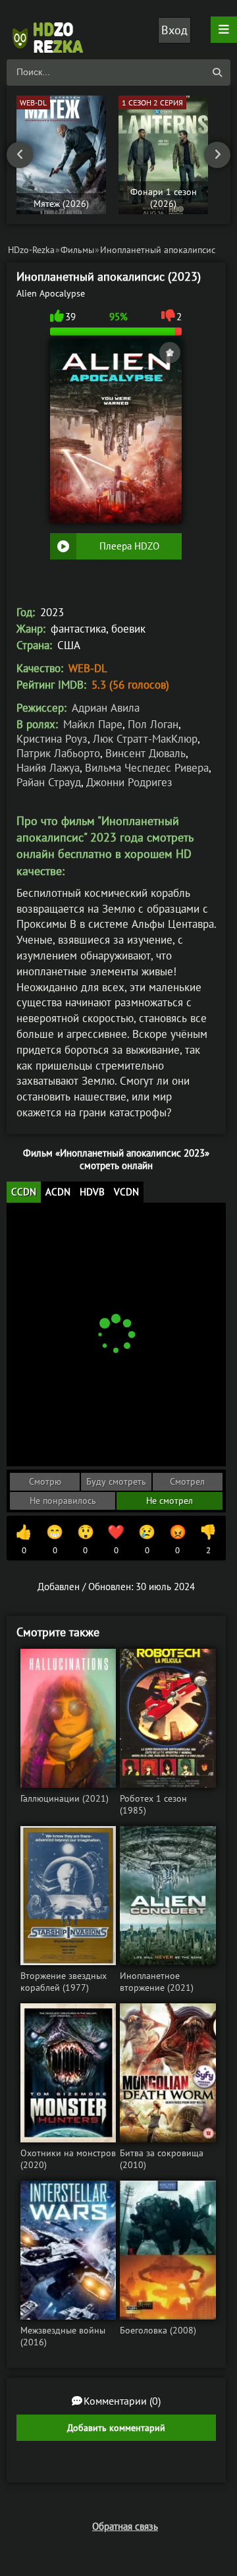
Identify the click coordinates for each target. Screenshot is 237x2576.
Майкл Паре (93, 724)
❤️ (116, 1539)
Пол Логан (153, 724)
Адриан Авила (106, 708)
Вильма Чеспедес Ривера (147, 768)
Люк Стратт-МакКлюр (145, 739)
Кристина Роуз (52, 739)
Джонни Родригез (129, 782)
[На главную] (53, 30)
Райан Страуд (49, 782)
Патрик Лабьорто (58, 753)
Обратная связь (125, 2526)
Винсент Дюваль (145, 753)
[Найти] (217, 72)
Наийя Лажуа (48, 768)
